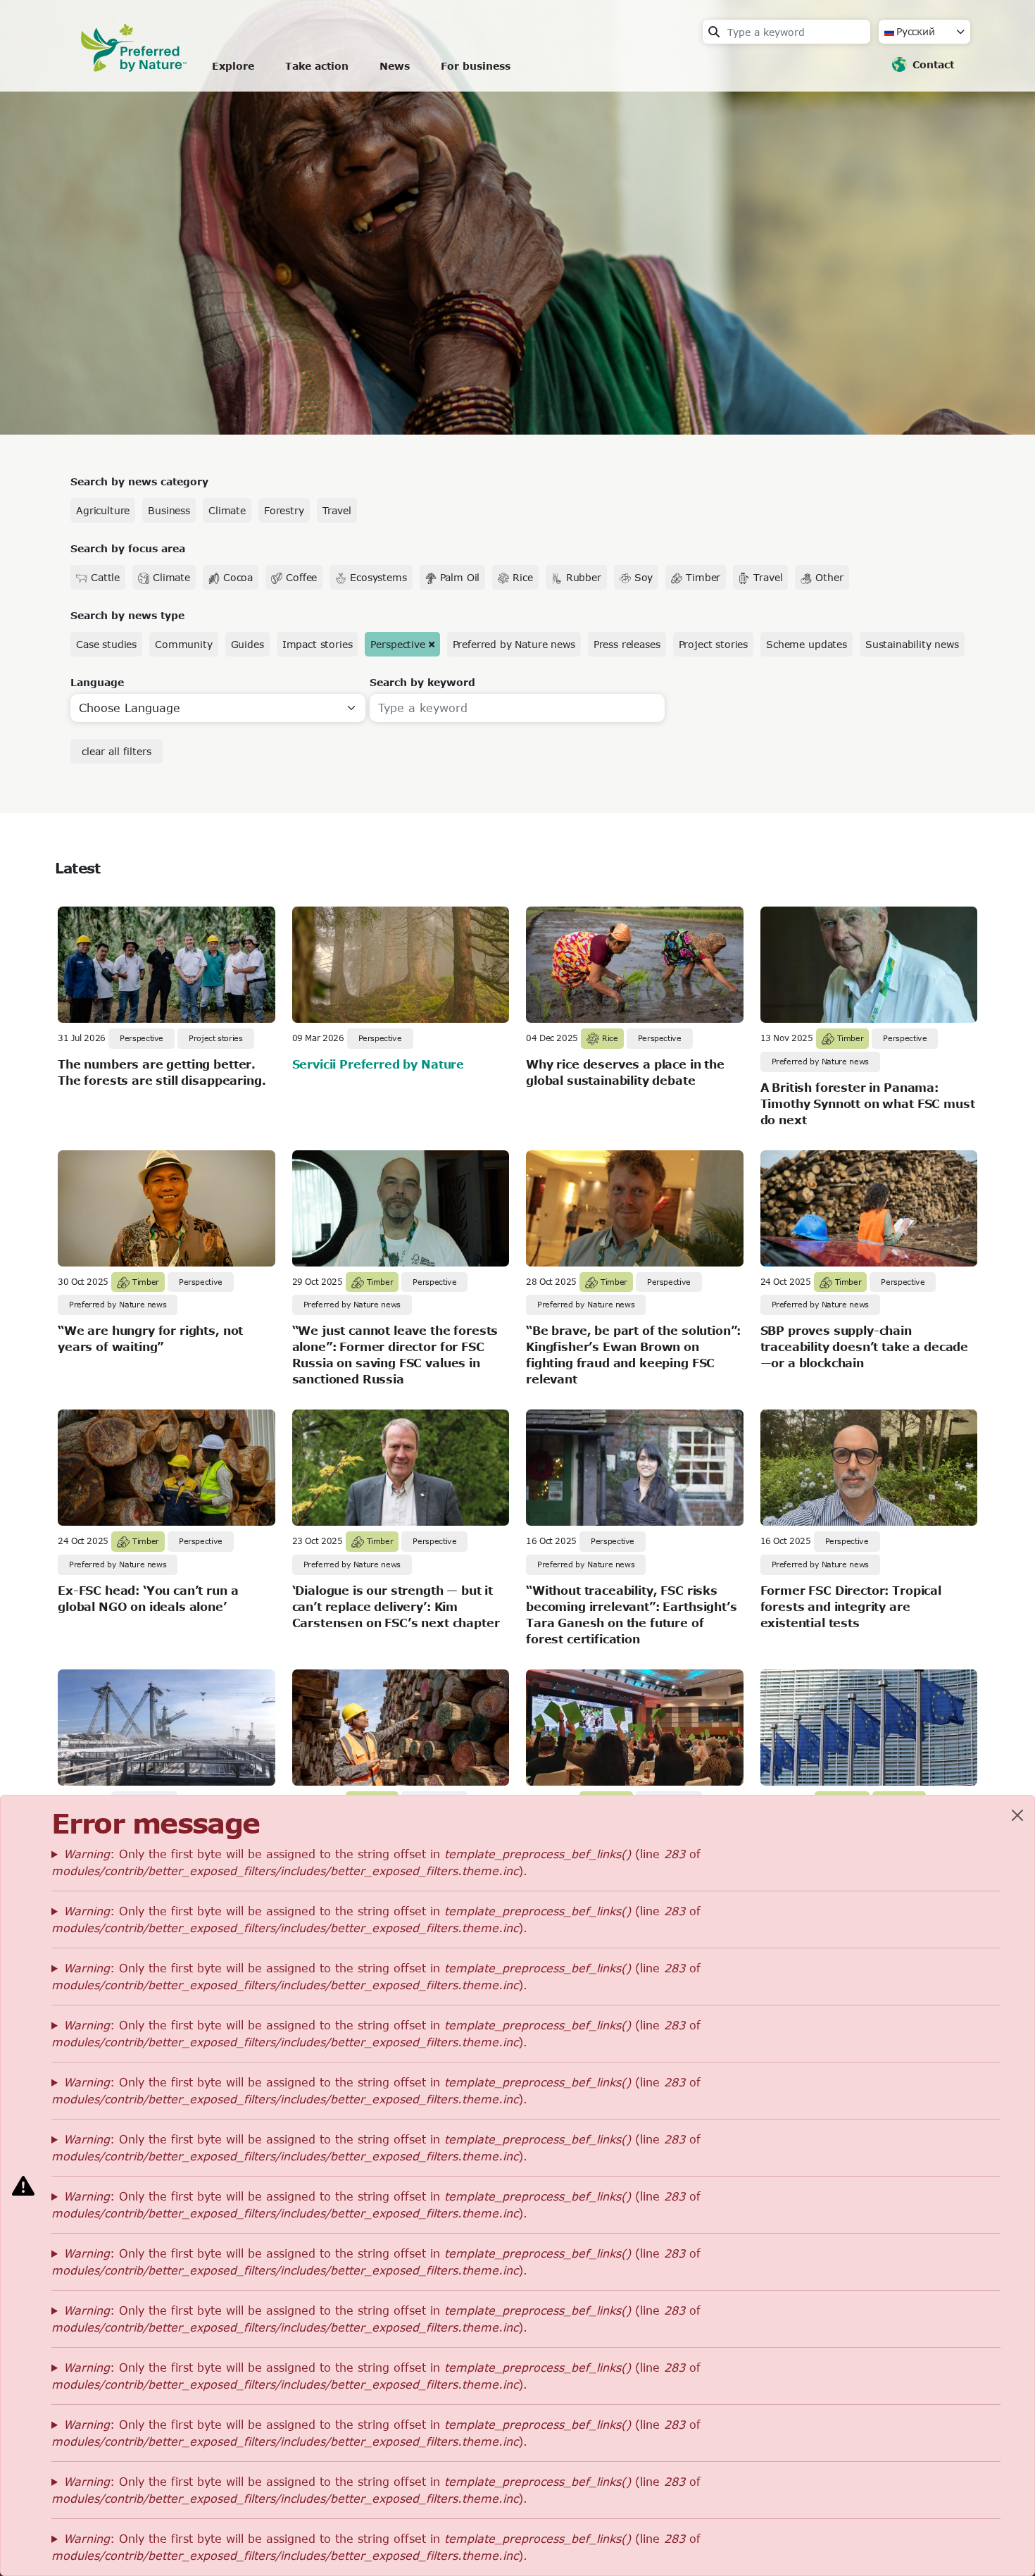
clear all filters (117, 751)
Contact (933, 64)
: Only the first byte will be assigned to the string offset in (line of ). (376, 1862)
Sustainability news (912, 644)
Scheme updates (807, 644)
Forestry (284, 510)
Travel (337, 510)
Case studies (106, 644)
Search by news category (139, 481)
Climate (227, 510)
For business (476, 66)
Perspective (397, 644)
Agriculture (103, 510)
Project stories (714, 644)
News (395, 66)
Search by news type (127, 615)
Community (184, 644)
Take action (317, 66)
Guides (247, 644)
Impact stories (318, 644)
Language (97, 682)
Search (714, 32)
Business (169, 510)
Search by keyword (422, 682)
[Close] (1017, 1815)
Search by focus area (128, 548)
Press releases (627, 644)
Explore (233, 66)
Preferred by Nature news (514, 644)
